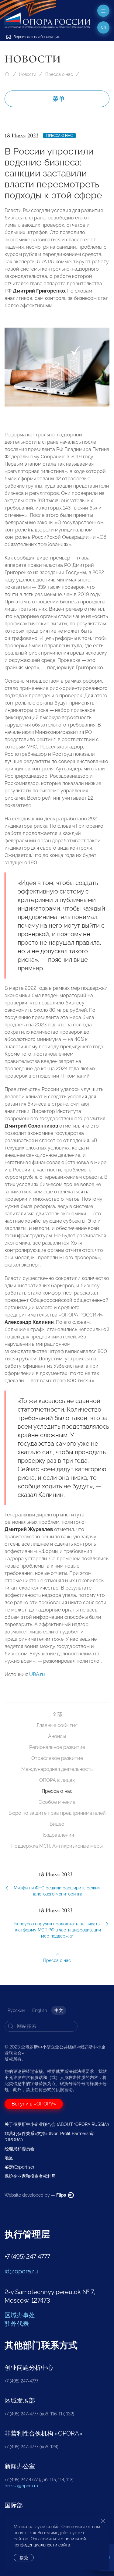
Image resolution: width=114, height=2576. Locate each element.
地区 (9, 2158)
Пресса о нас (59, 74)
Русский (16, 2010)
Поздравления (57, 1835)
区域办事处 (20, 2315)
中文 (59, 2010)
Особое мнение (57, 1802)
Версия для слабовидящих (36, 37)
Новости (28, 74)
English (40, 2010)
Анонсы (57, 1736)
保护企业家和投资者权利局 (30, 2176)
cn (104, 27)
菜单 (59, 99)
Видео (57, 1824)
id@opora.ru (21, 2271)
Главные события (57, 1725)
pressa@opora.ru (21, 2486)
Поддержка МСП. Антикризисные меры (57, 1846)
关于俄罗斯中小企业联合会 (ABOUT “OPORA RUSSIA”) (57, 2124)
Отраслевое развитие (57, 1758)
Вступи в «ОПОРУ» (34, 2104)
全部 (57, 1714)
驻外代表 (17, 2324)
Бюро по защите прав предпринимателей (57, 1813)
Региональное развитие (57, 1747)
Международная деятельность (57, 1769)
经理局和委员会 (19, 2149)
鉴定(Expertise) (19, 2167)
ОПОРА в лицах (57, 1780)
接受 (24, 2558)
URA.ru (37, 1674)
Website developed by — (36, 2195)
